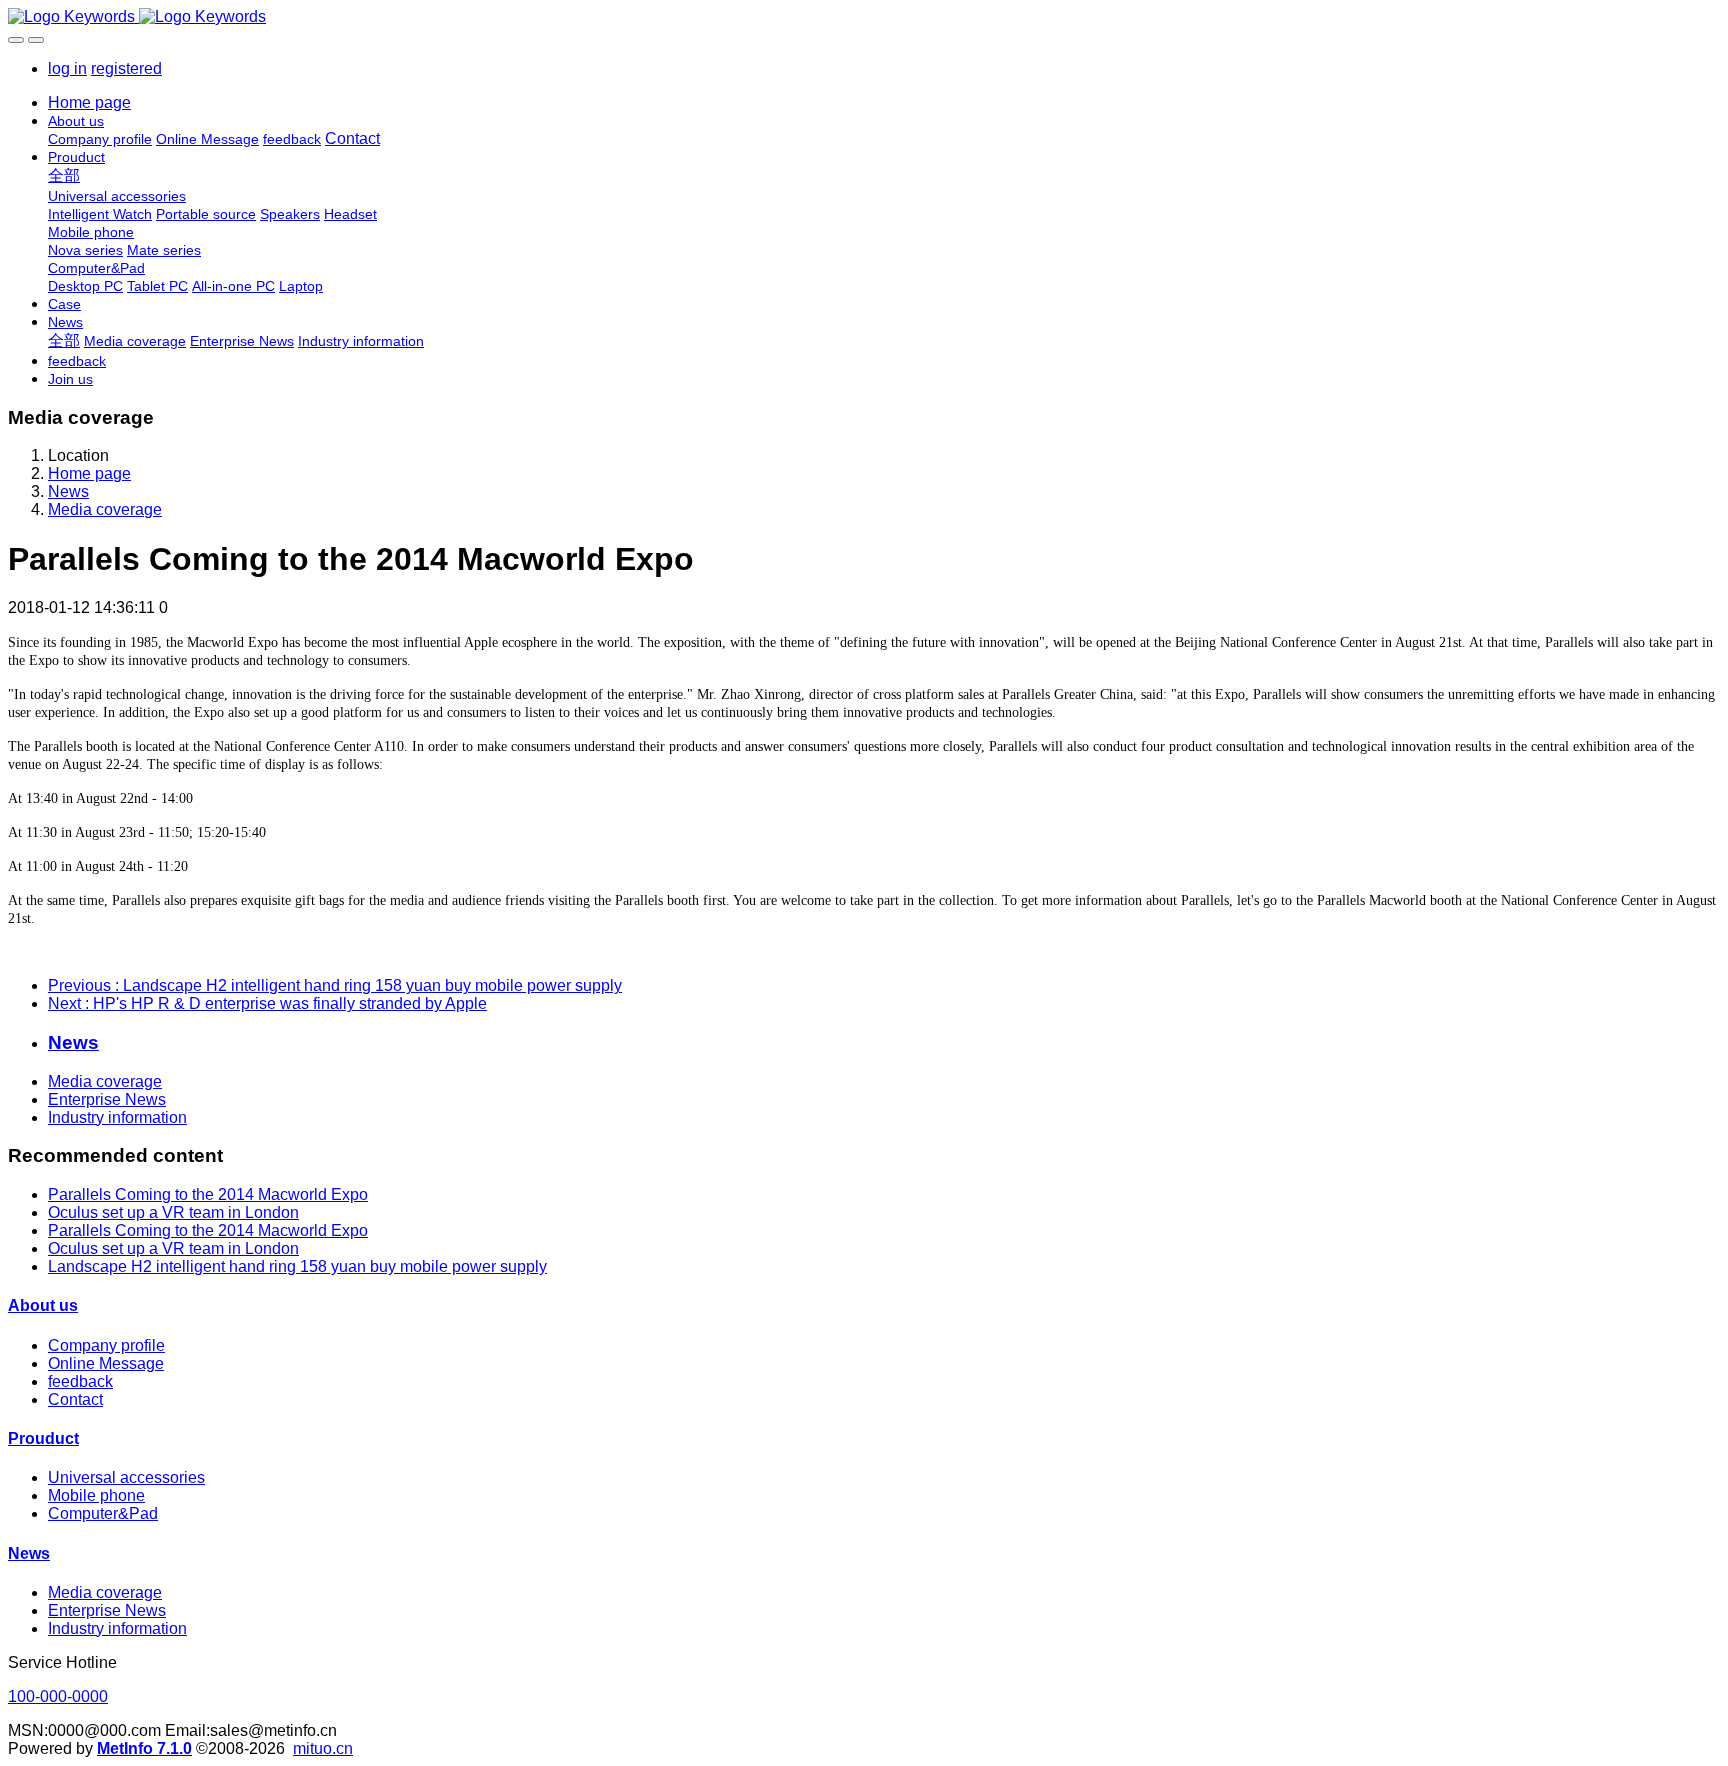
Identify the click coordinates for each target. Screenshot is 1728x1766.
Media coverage (105, 509)
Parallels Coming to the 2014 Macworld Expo (208, 1194)
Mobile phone (96, 1495)
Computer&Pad (103, 1513)
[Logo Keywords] (864, 17)
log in (67, 68)
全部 (64, 175)
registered (126, 68)
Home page (89, 102)
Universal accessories (126, 1477)
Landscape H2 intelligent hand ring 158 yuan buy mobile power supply (297, 1266)
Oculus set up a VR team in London (173, 1212)
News (68, 491)
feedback (80, 1381)
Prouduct (43, 1438)
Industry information (117, 1117)
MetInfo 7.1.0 (144, 1748)
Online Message (106, 1363)
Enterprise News (107, 1099)
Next (267, 1003)
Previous (335, 985)
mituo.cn (323, 1748)
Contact (75, 1399)
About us (43, 1305)
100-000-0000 (58, 1696)
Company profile (106, 1345)
